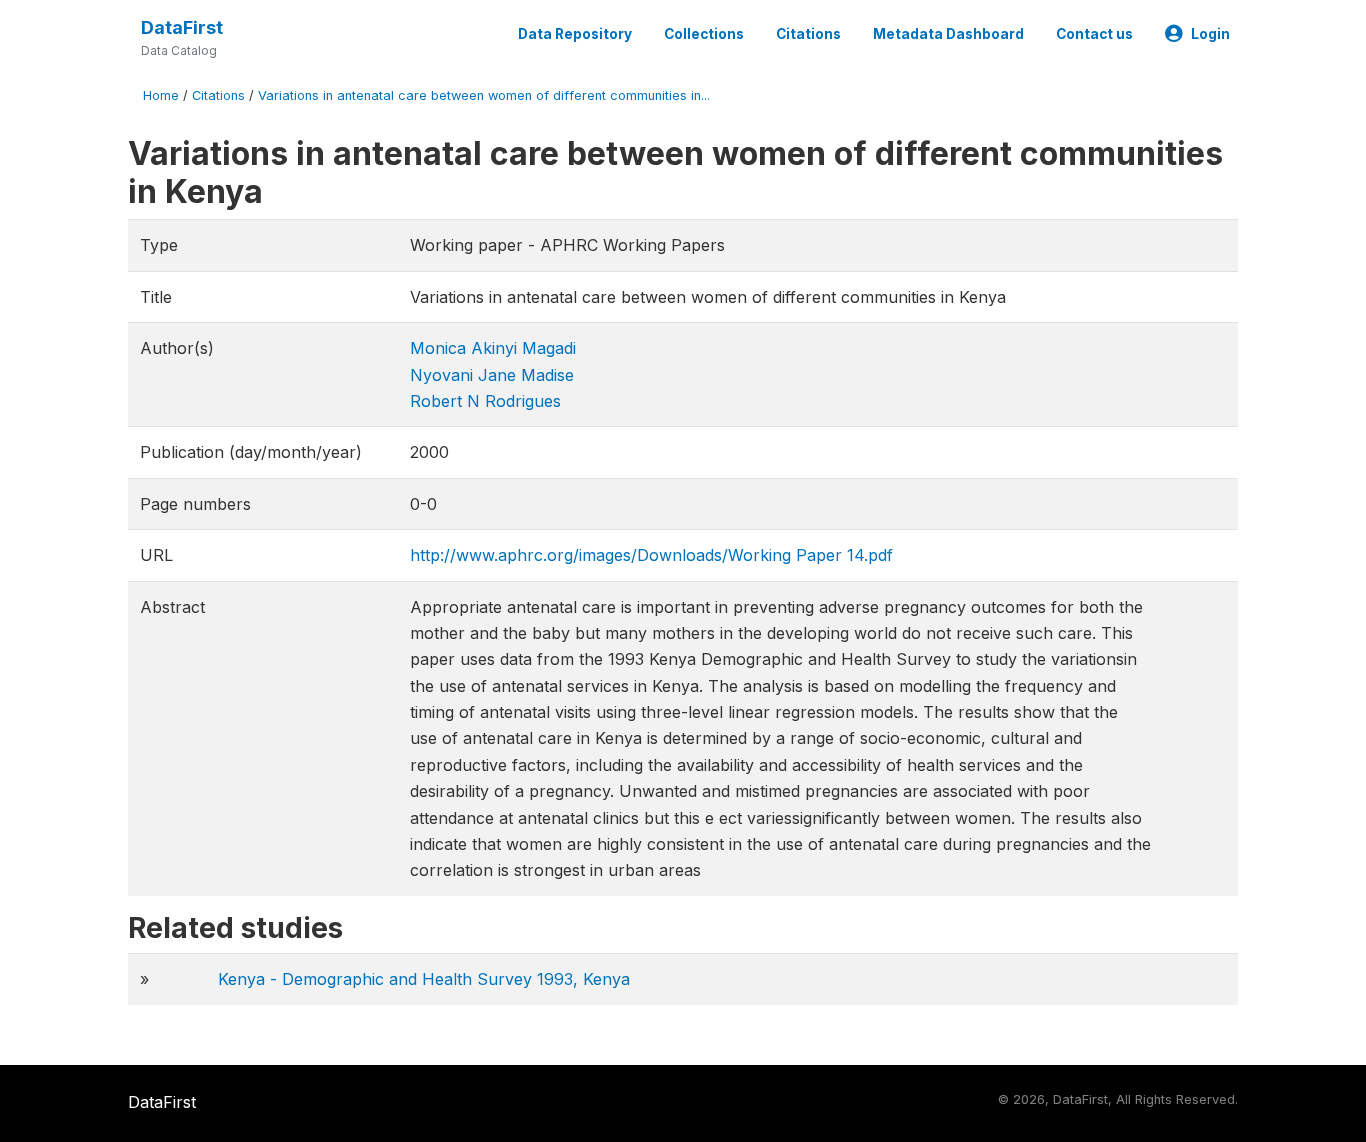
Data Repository (575, 34)
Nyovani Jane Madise (492, 375)
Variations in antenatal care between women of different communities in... (484, 95)
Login (1210, 34)
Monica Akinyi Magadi (493, 348)
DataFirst (182, 27)
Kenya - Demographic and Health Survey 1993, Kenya (424, 979)
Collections (704, 34)
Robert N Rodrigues (485, 401)
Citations (808, 34)
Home (161, 95)
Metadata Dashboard (948, 34)
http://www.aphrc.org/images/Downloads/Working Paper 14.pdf (651, 555)
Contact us (1094, 34)
